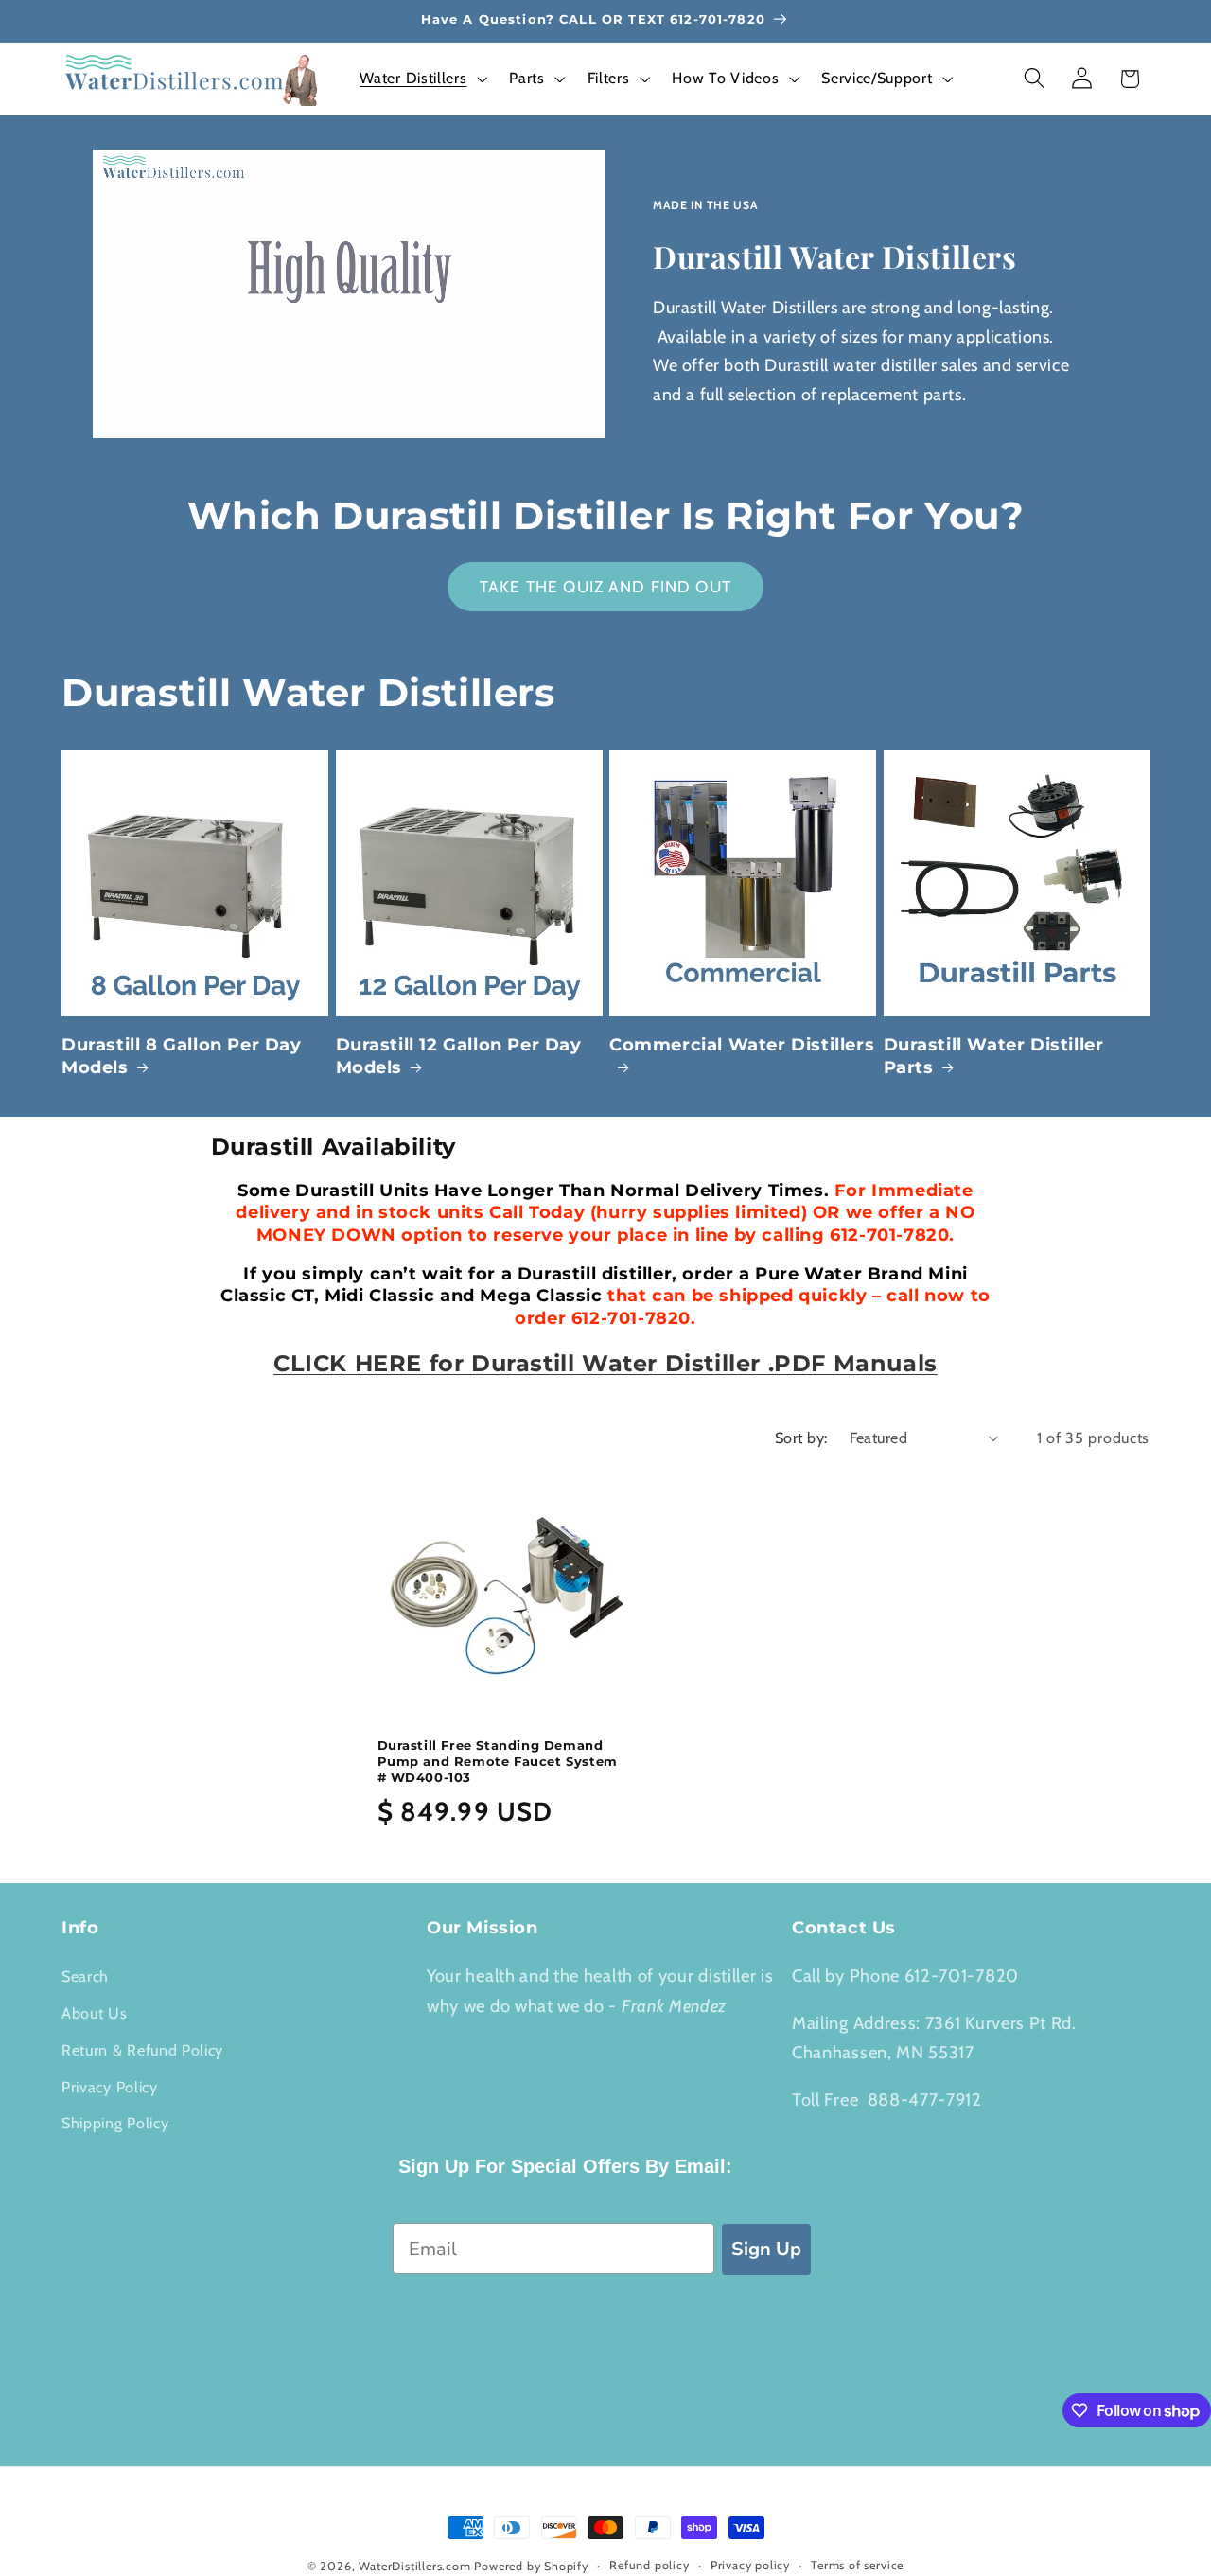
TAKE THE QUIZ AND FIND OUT (605, 586)
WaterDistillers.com (414, 2566)
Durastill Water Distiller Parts (994, 1056)
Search (85, 1976)
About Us (95, 2013)
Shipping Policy (115, 2123)
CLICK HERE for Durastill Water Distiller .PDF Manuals (605, 1363)
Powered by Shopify (531, 2566)
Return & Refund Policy (142, 2050)
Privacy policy (750, 2565)
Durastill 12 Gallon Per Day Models (459, 1056)
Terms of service (857, 2565)
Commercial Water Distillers (742, 1045)
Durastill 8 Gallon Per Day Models (182, 1056)
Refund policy (649, 2565)
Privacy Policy (110, 2087)
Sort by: (801, 1438)
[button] (422, 79)
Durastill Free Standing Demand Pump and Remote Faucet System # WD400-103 (498, 1761)
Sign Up (766, 2249)
